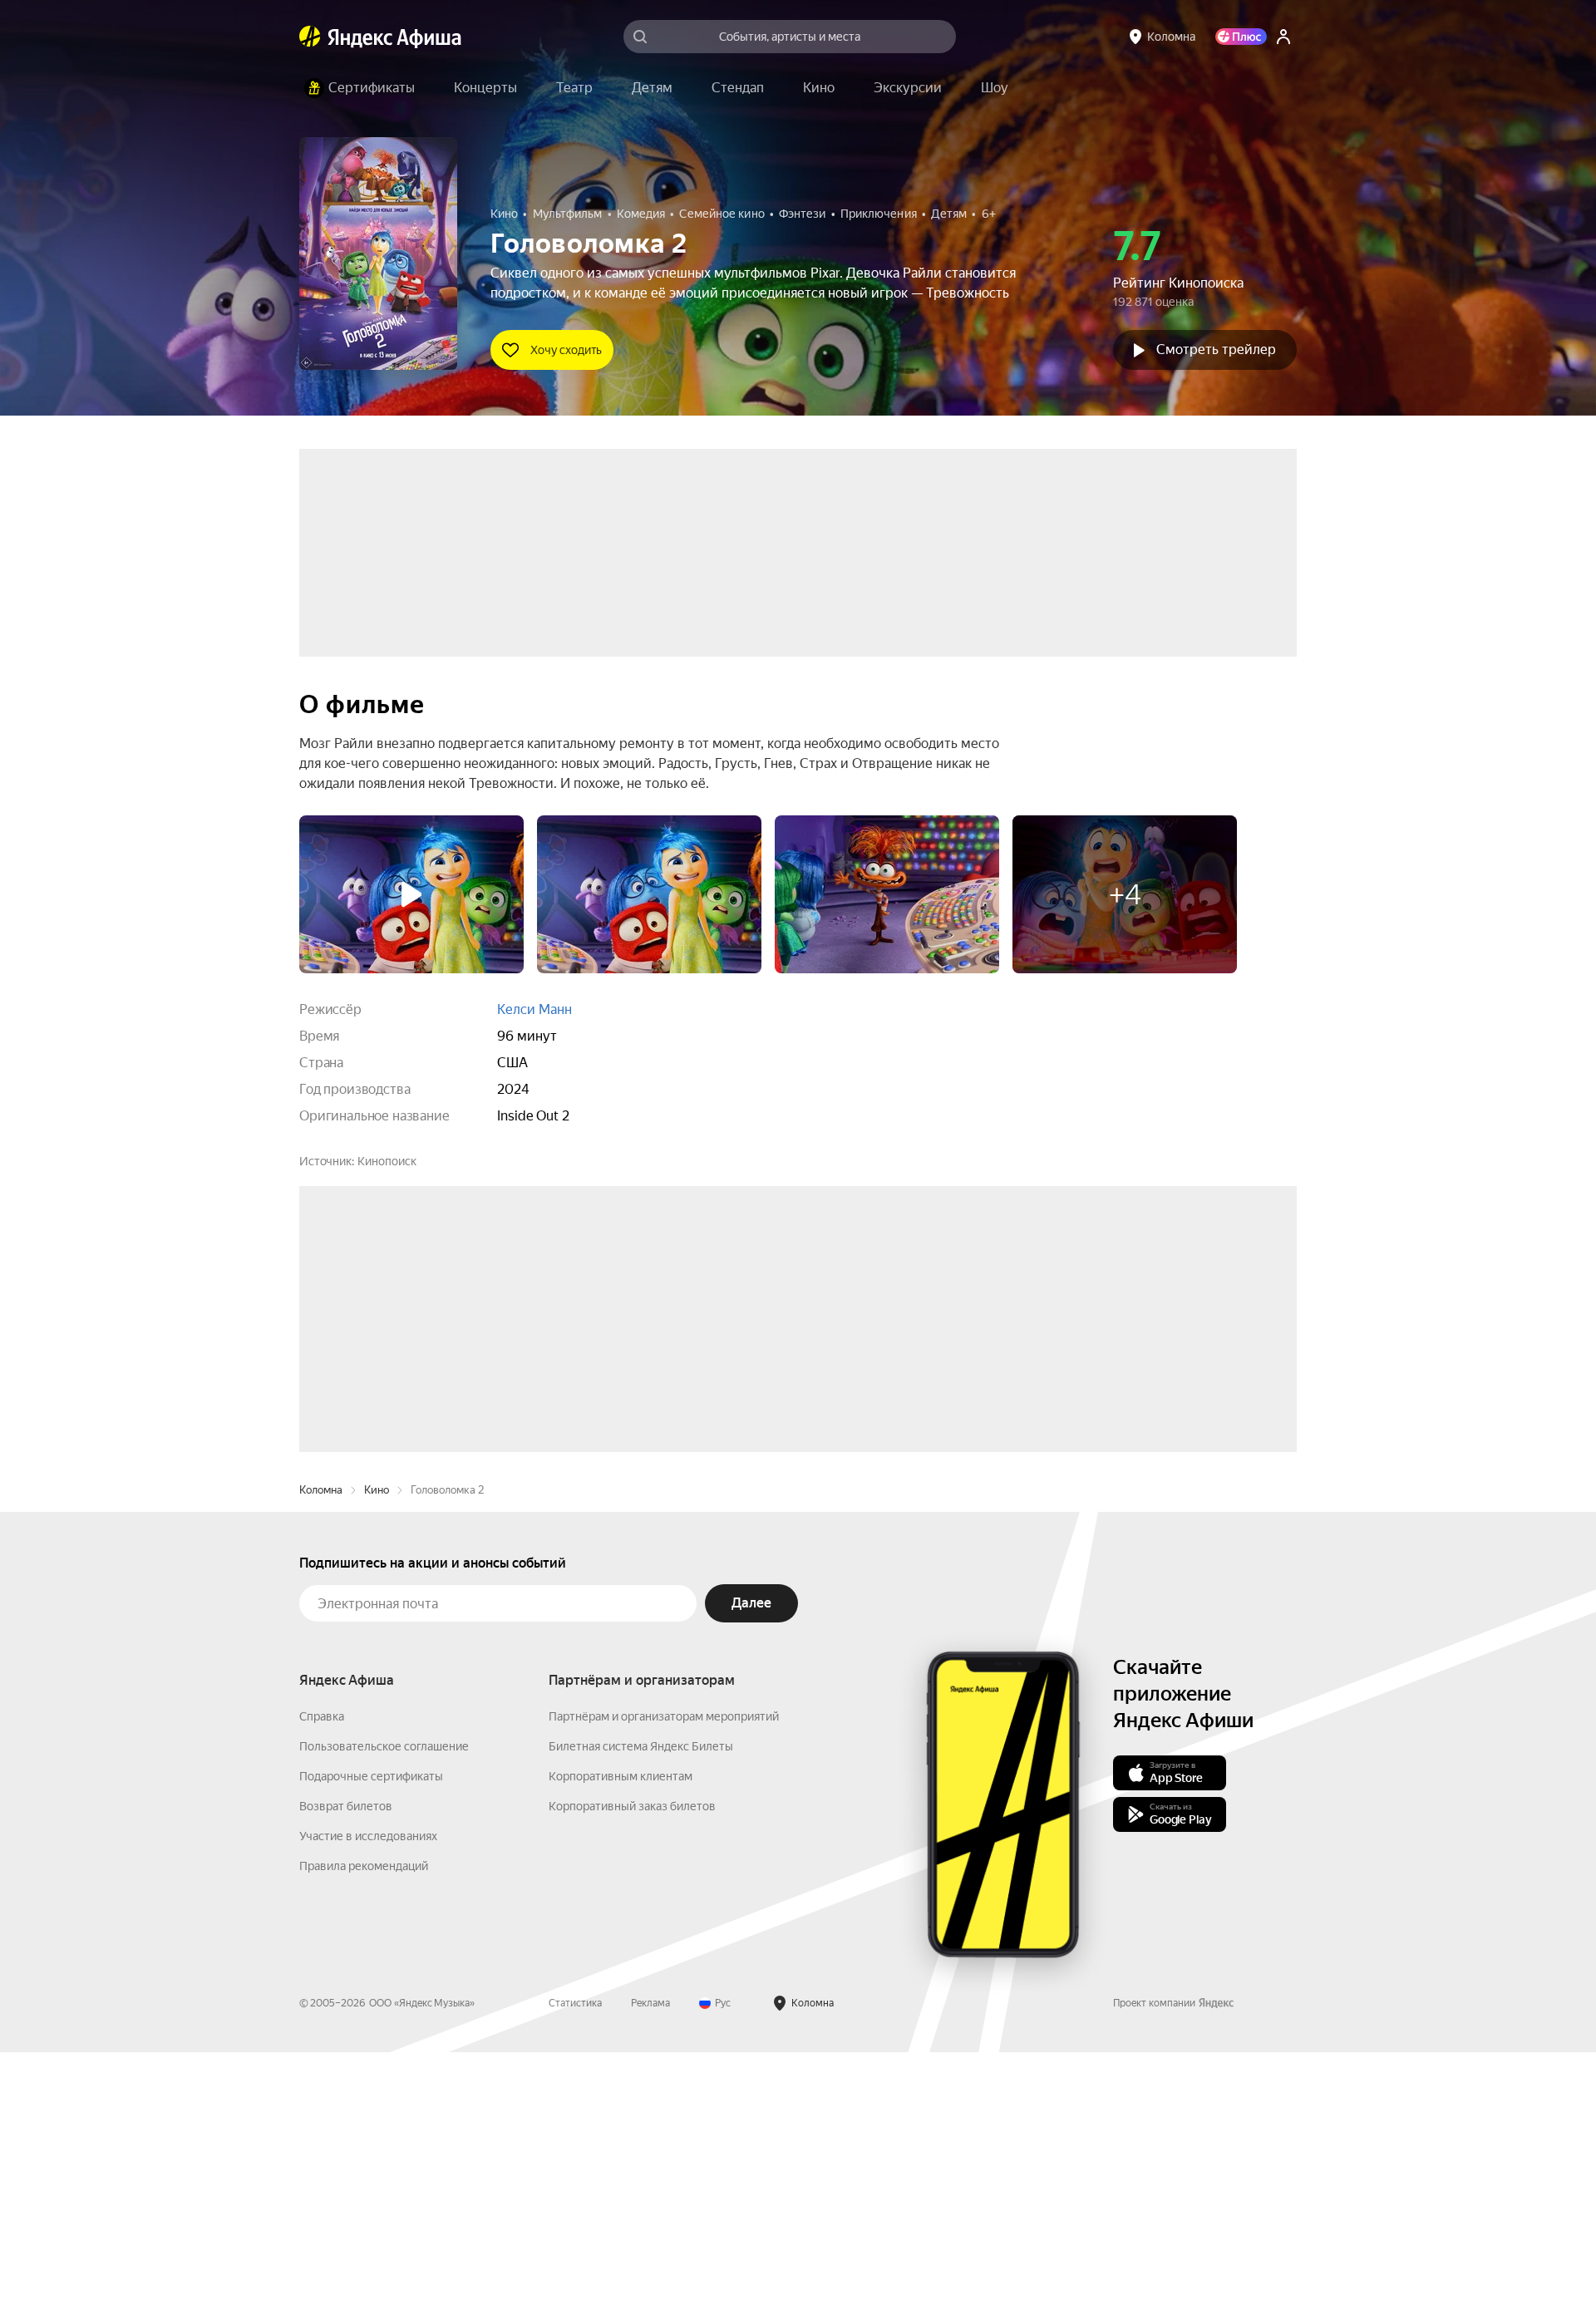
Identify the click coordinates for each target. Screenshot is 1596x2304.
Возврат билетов (346, 2058)
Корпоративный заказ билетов (632, 2058)
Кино (377, 1742)
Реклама (650, 2255)
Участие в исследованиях (368, 2088)
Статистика (575, 2255)
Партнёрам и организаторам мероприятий (664, 1968)
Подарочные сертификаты (371, 2028)
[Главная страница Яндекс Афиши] (310, 37)
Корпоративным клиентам (621, 2028)
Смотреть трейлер (1216, 350)
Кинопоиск (387, 1161)
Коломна (321, 1742)
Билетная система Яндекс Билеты (641, 1998)
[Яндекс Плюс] (1241, 37)
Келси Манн (534, 1009)
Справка (322, 1968)
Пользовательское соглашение (384, 1998)
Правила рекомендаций (364, 2118)
